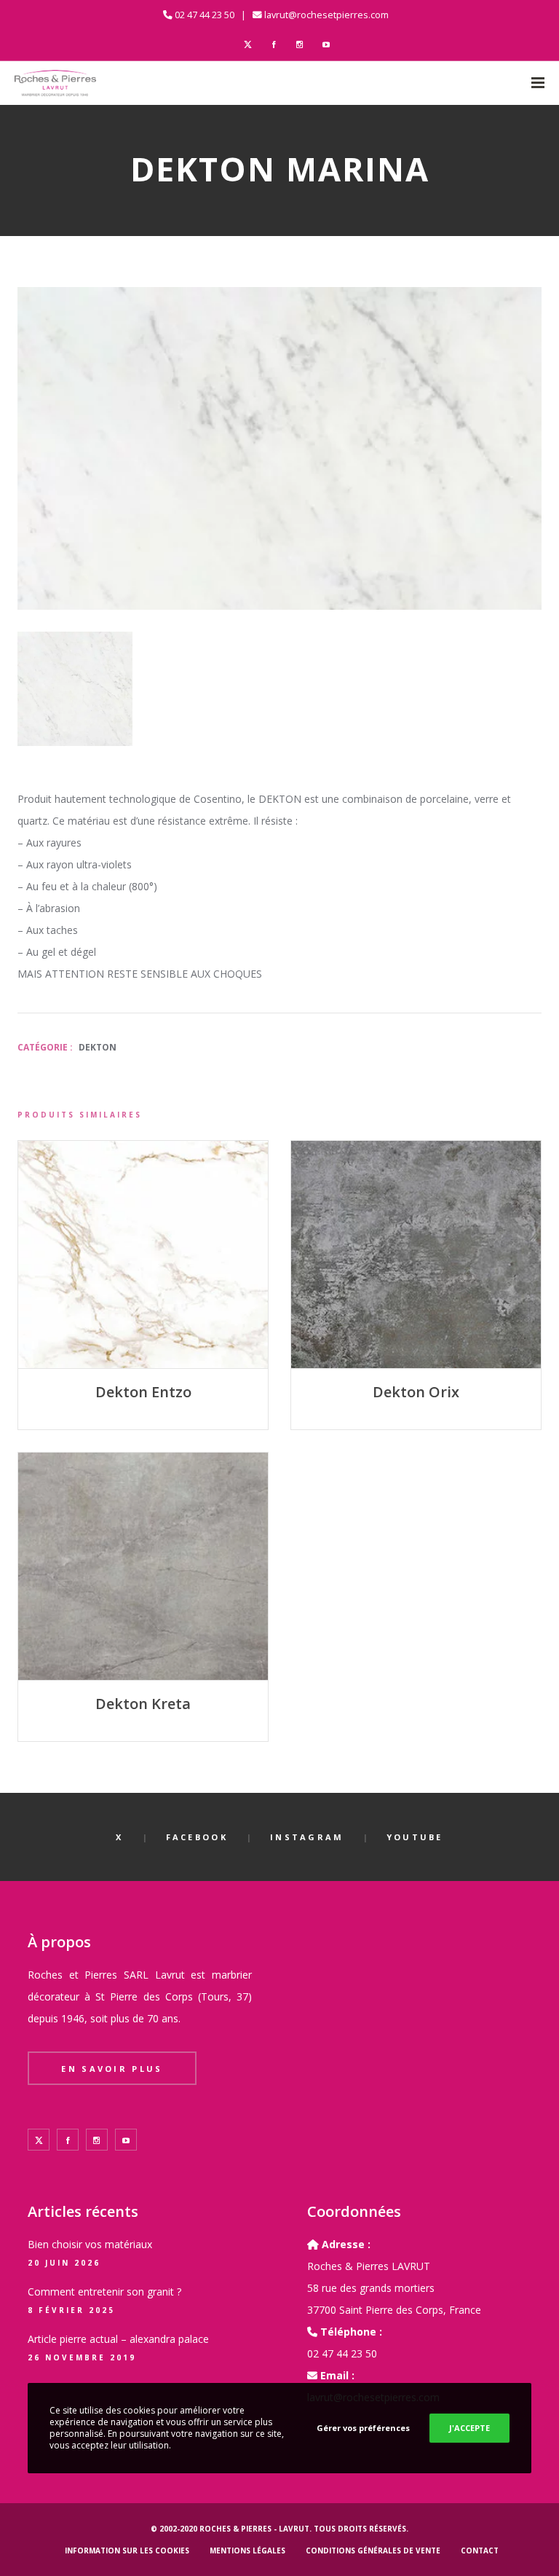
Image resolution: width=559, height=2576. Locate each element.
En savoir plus (112, 2069)
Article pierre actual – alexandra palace (118, 2339)
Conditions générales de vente (373, 2551)
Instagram (307, 1837)
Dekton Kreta (143, 1704)
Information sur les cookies (127, 2551)
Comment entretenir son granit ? (104, 2292)
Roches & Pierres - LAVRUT (254, 2529)
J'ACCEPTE (469, 2428)
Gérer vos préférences (363, 2428)
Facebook (197, 1837)
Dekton (98, 1047)
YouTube (415, 1837)
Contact (480, 2551)
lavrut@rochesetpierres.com (326, 15)
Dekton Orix (416, 1392)
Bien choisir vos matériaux (90, 2244)
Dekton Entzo (143, 1392)
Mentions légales (247, 2551)
